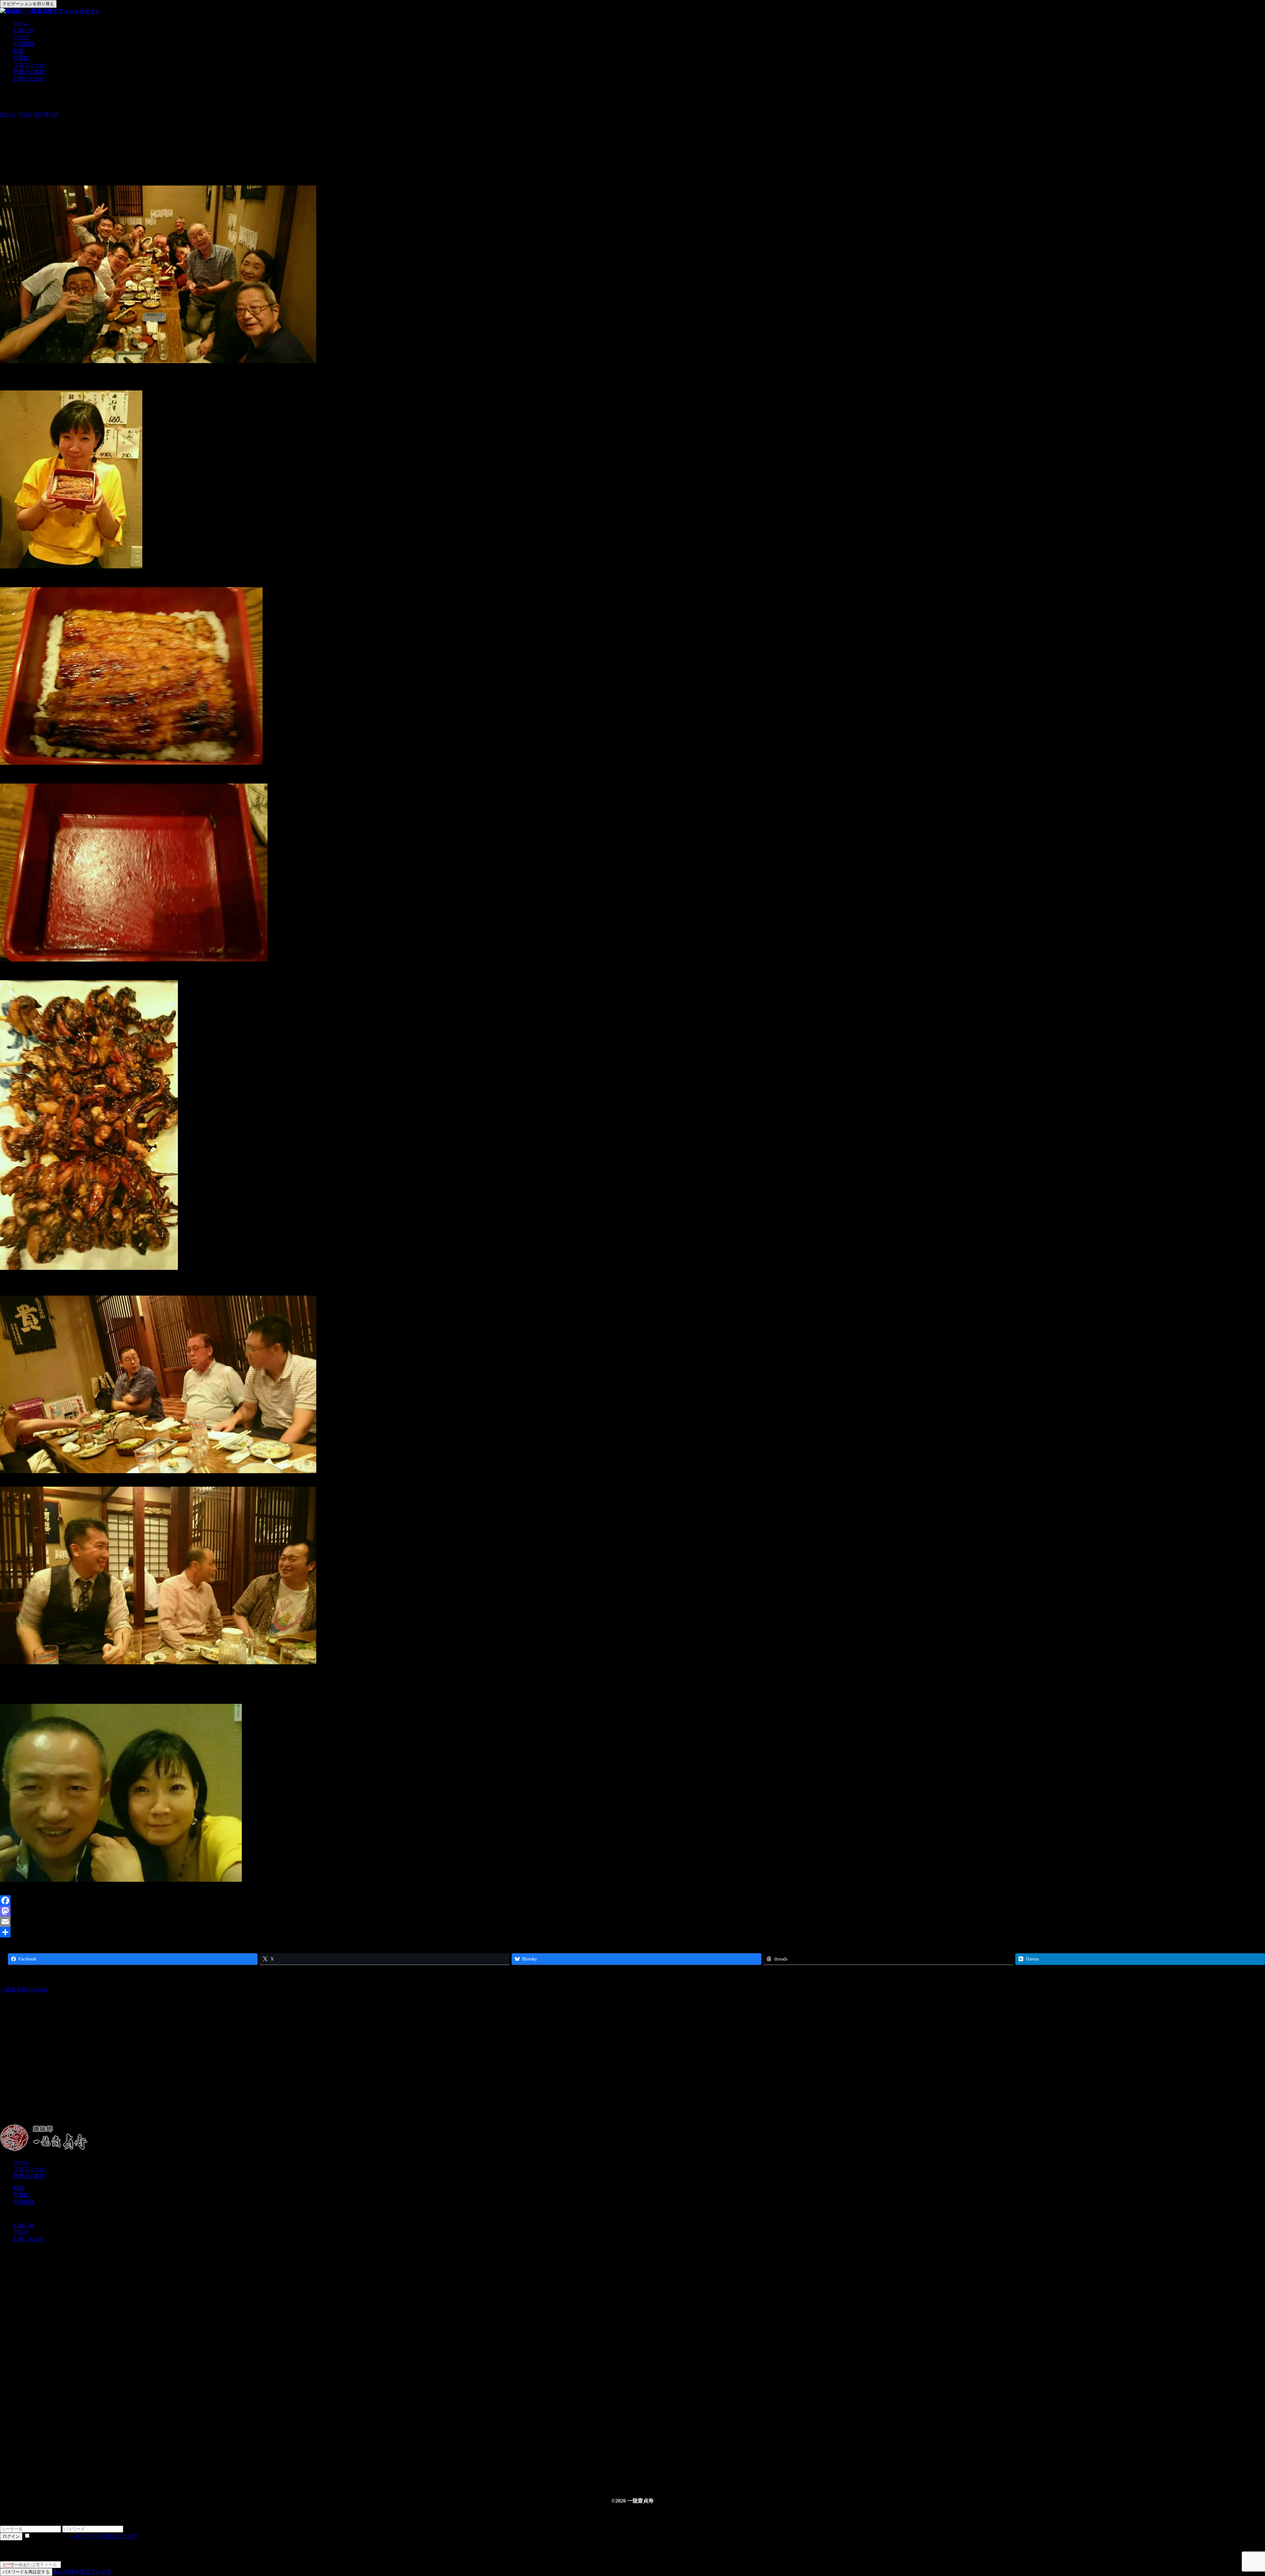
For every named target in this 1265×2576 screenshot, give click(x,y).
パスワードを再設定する (26, 2572)
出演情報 (24, 44)
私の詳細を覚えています (83, 2572)
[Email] (632, 1922)
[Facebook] (632, 1901)
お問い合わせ (29, 79)
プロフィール (29, 65)
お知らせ (24, 30)
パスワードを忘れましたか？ (104, 2536)
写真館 (21, 58)
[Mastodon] (632, 1911)
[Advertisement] (198, 2072)
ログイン (11, 2536)
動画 (18, 51)
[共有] (632, 1932)
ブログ (21, 37)
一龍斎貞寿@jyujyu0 (24, 1990)
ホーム (21, 23)
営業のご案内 (29, 72)
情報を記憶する (50, 2536)
